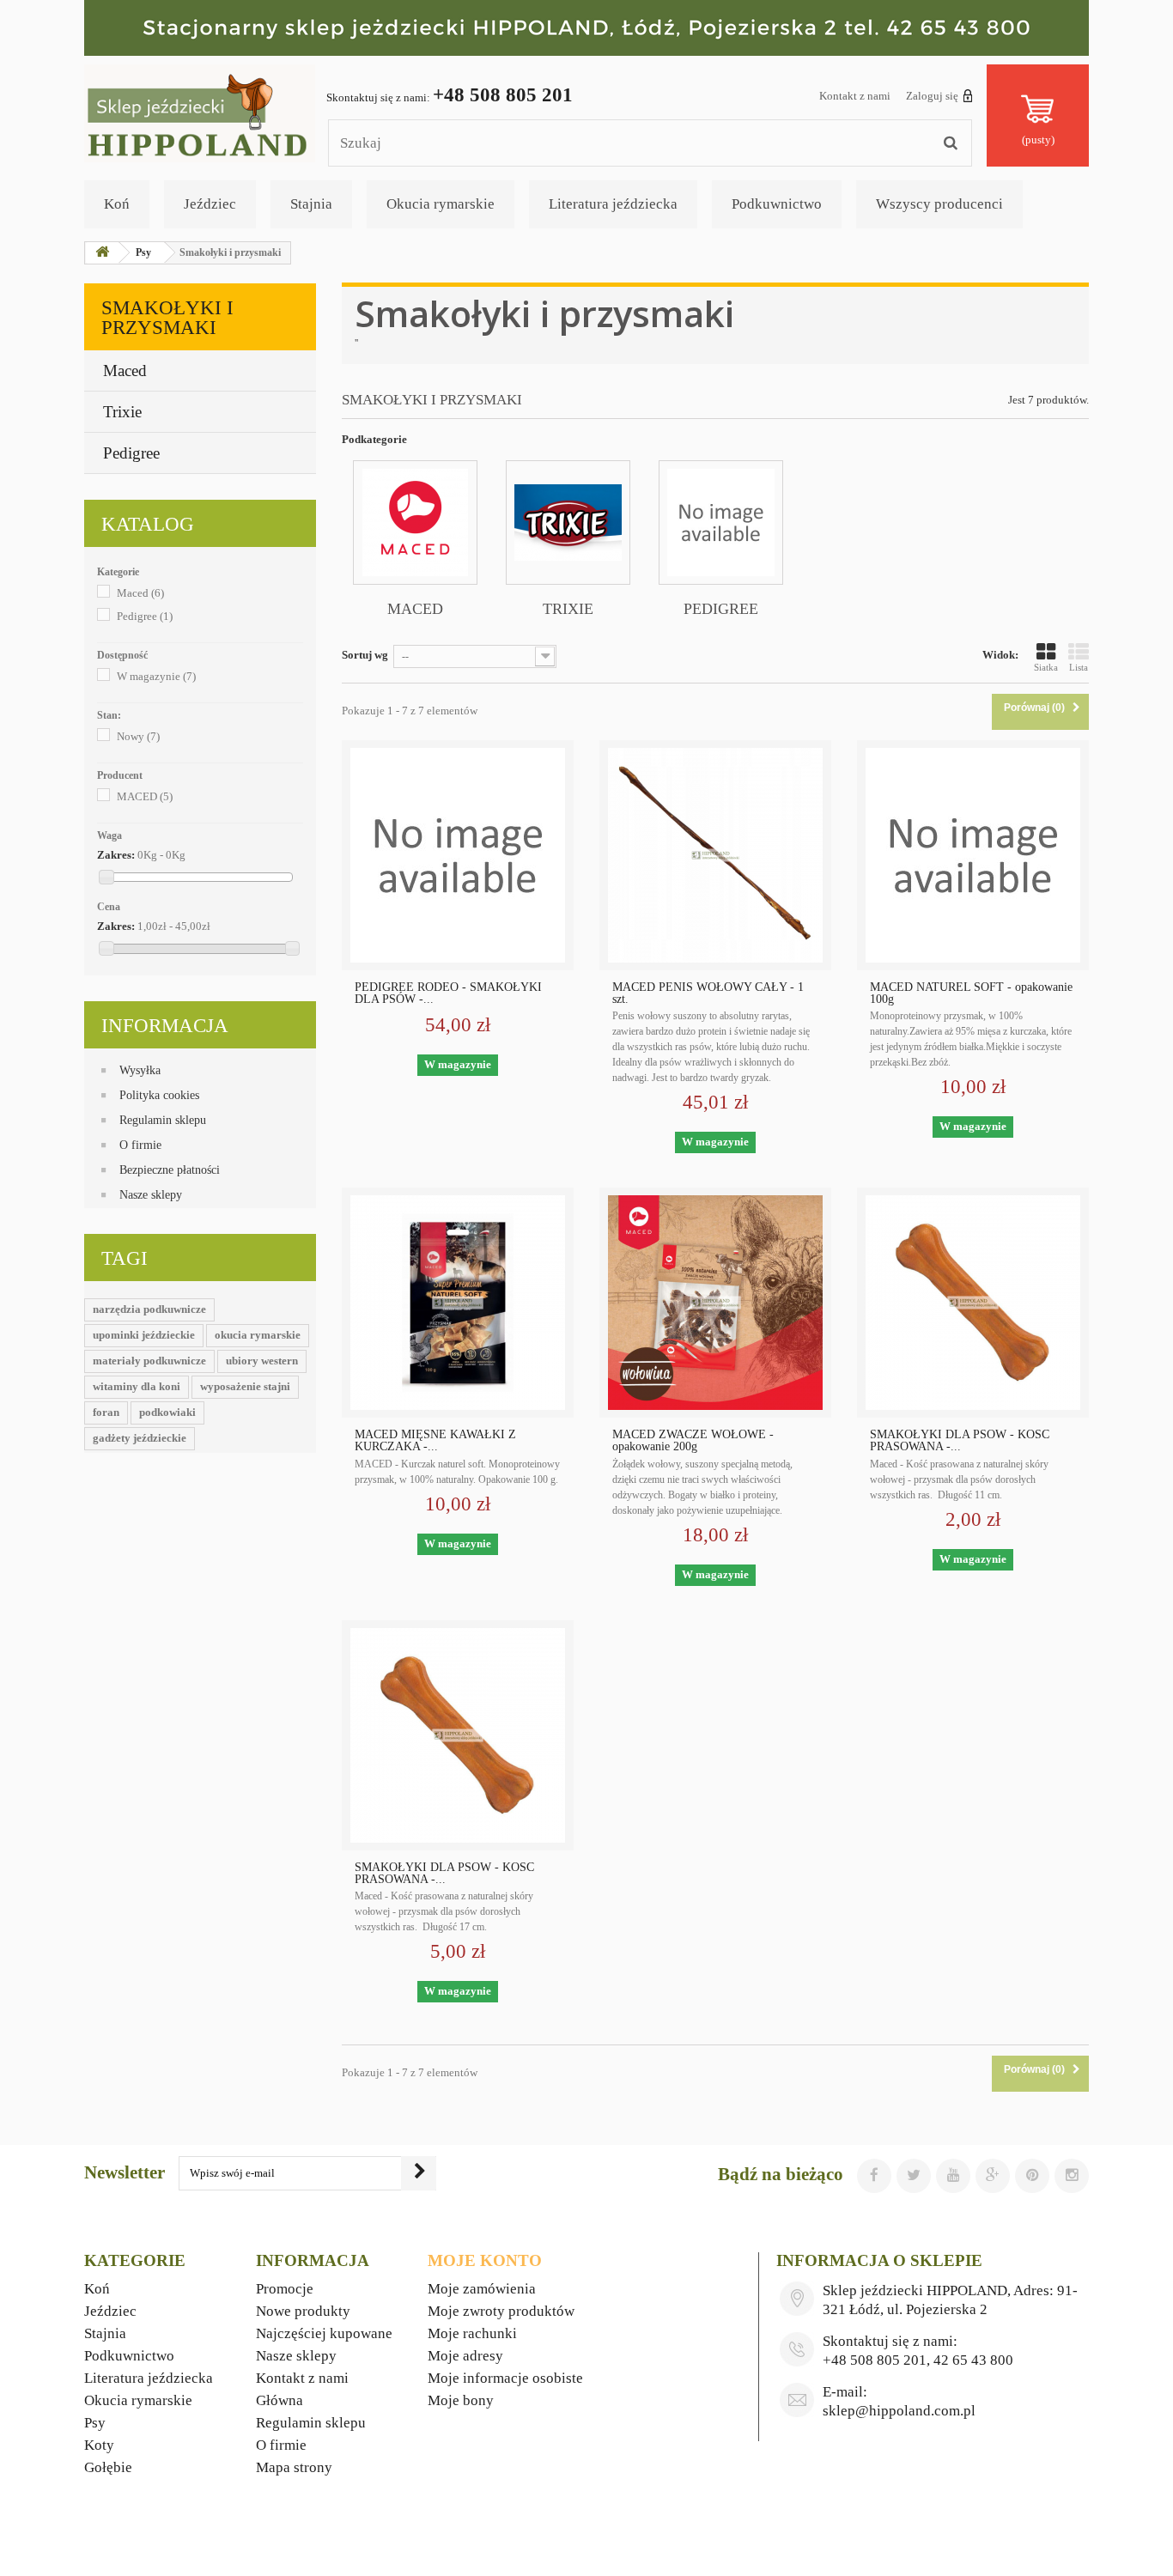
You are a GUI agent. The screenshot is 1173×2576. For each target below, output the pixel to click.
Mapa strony (294, 2467)
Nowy (138, 736)
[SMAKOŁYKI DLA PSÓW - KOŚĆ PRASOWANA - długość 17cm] (458, 1735)
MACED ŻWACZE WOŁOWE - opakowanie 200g (693, 1441)
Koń (117, 204)
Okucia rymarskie (441, 204)
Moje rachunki (472, 2333)
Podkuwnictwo (777, 204)
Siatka (1046, 667)
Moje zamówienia (482, 2289)
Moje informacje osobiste (505, 2378)
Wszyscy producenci (939, 204)
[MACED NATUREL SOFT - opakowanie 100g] (973, 855)
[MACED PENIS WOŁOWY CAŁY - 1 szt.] (715, 855)
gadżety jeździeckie (140, 1438)
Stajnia (311, 204)
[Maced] (415, 522)
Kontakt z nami (855, 96)
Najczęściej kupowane (324, 2333)
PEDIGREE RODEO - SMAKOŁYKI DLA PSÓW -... (448, 993)
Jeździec (210, 204)
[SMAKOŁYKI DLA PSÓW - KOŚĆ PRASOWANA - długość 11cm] (973, 1303)
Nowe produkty (303, 2311)
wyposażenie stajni (245, 1386)
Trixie (122, 412)
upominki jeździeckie (144, 1335)
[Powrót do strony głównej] (102, 253)
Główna (280, 2400)
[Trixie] (568, 522)
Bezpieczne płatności (170, 1170)
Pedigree (131, 453)
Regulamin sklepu (163, 1120)
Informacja (165, 1026)
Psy (95, 2423)
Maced (125, 371)
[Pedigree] (721, 522)
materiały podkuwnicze (149, 1361)
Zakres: (116, 855)
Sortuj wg (365, 655)
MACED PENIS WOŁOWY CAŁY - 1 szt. (708, 993)
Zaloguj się (932, 96)
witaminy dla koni (137, 1386)
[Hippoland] (200, 112)
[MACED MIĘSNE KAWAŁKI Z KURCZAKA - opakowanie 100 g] (458, 1303)
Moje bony (461, 2400)
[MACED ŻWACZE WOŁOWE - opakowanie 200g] (715, 1303)
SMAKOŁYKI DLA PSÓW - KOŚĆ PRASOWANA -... (960, 1441)
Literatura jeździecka (613, 204)
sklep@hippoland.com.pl (899, 2411)
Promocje (285, 2289)
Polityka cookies (159, 1095)
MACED (145, 796)
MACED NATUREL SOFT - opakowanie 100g (971, 993)
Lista (1079, 667)
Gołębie (108, 2467)
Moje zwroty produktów (501, 2311)
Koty (99, 2445)
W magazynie (156, 676)
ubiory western (262, 1361)
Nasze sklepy (151, 1195)
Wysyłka (140, 1070)
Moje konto (485, 2260)
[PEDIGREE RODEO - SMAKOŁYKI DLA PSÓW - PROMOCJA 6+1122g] (458, 855)
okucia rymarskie (258, 1335)
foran (106, 1412)
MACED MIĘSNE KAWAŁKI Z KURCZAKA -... (435, 1441)
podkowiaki (167, 1412)
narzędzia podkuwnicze (149, 1309)
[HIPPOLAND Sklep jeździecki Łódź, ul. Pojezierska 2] (586, 28)
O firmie (140, 1145)
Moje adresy (465, 2356)
